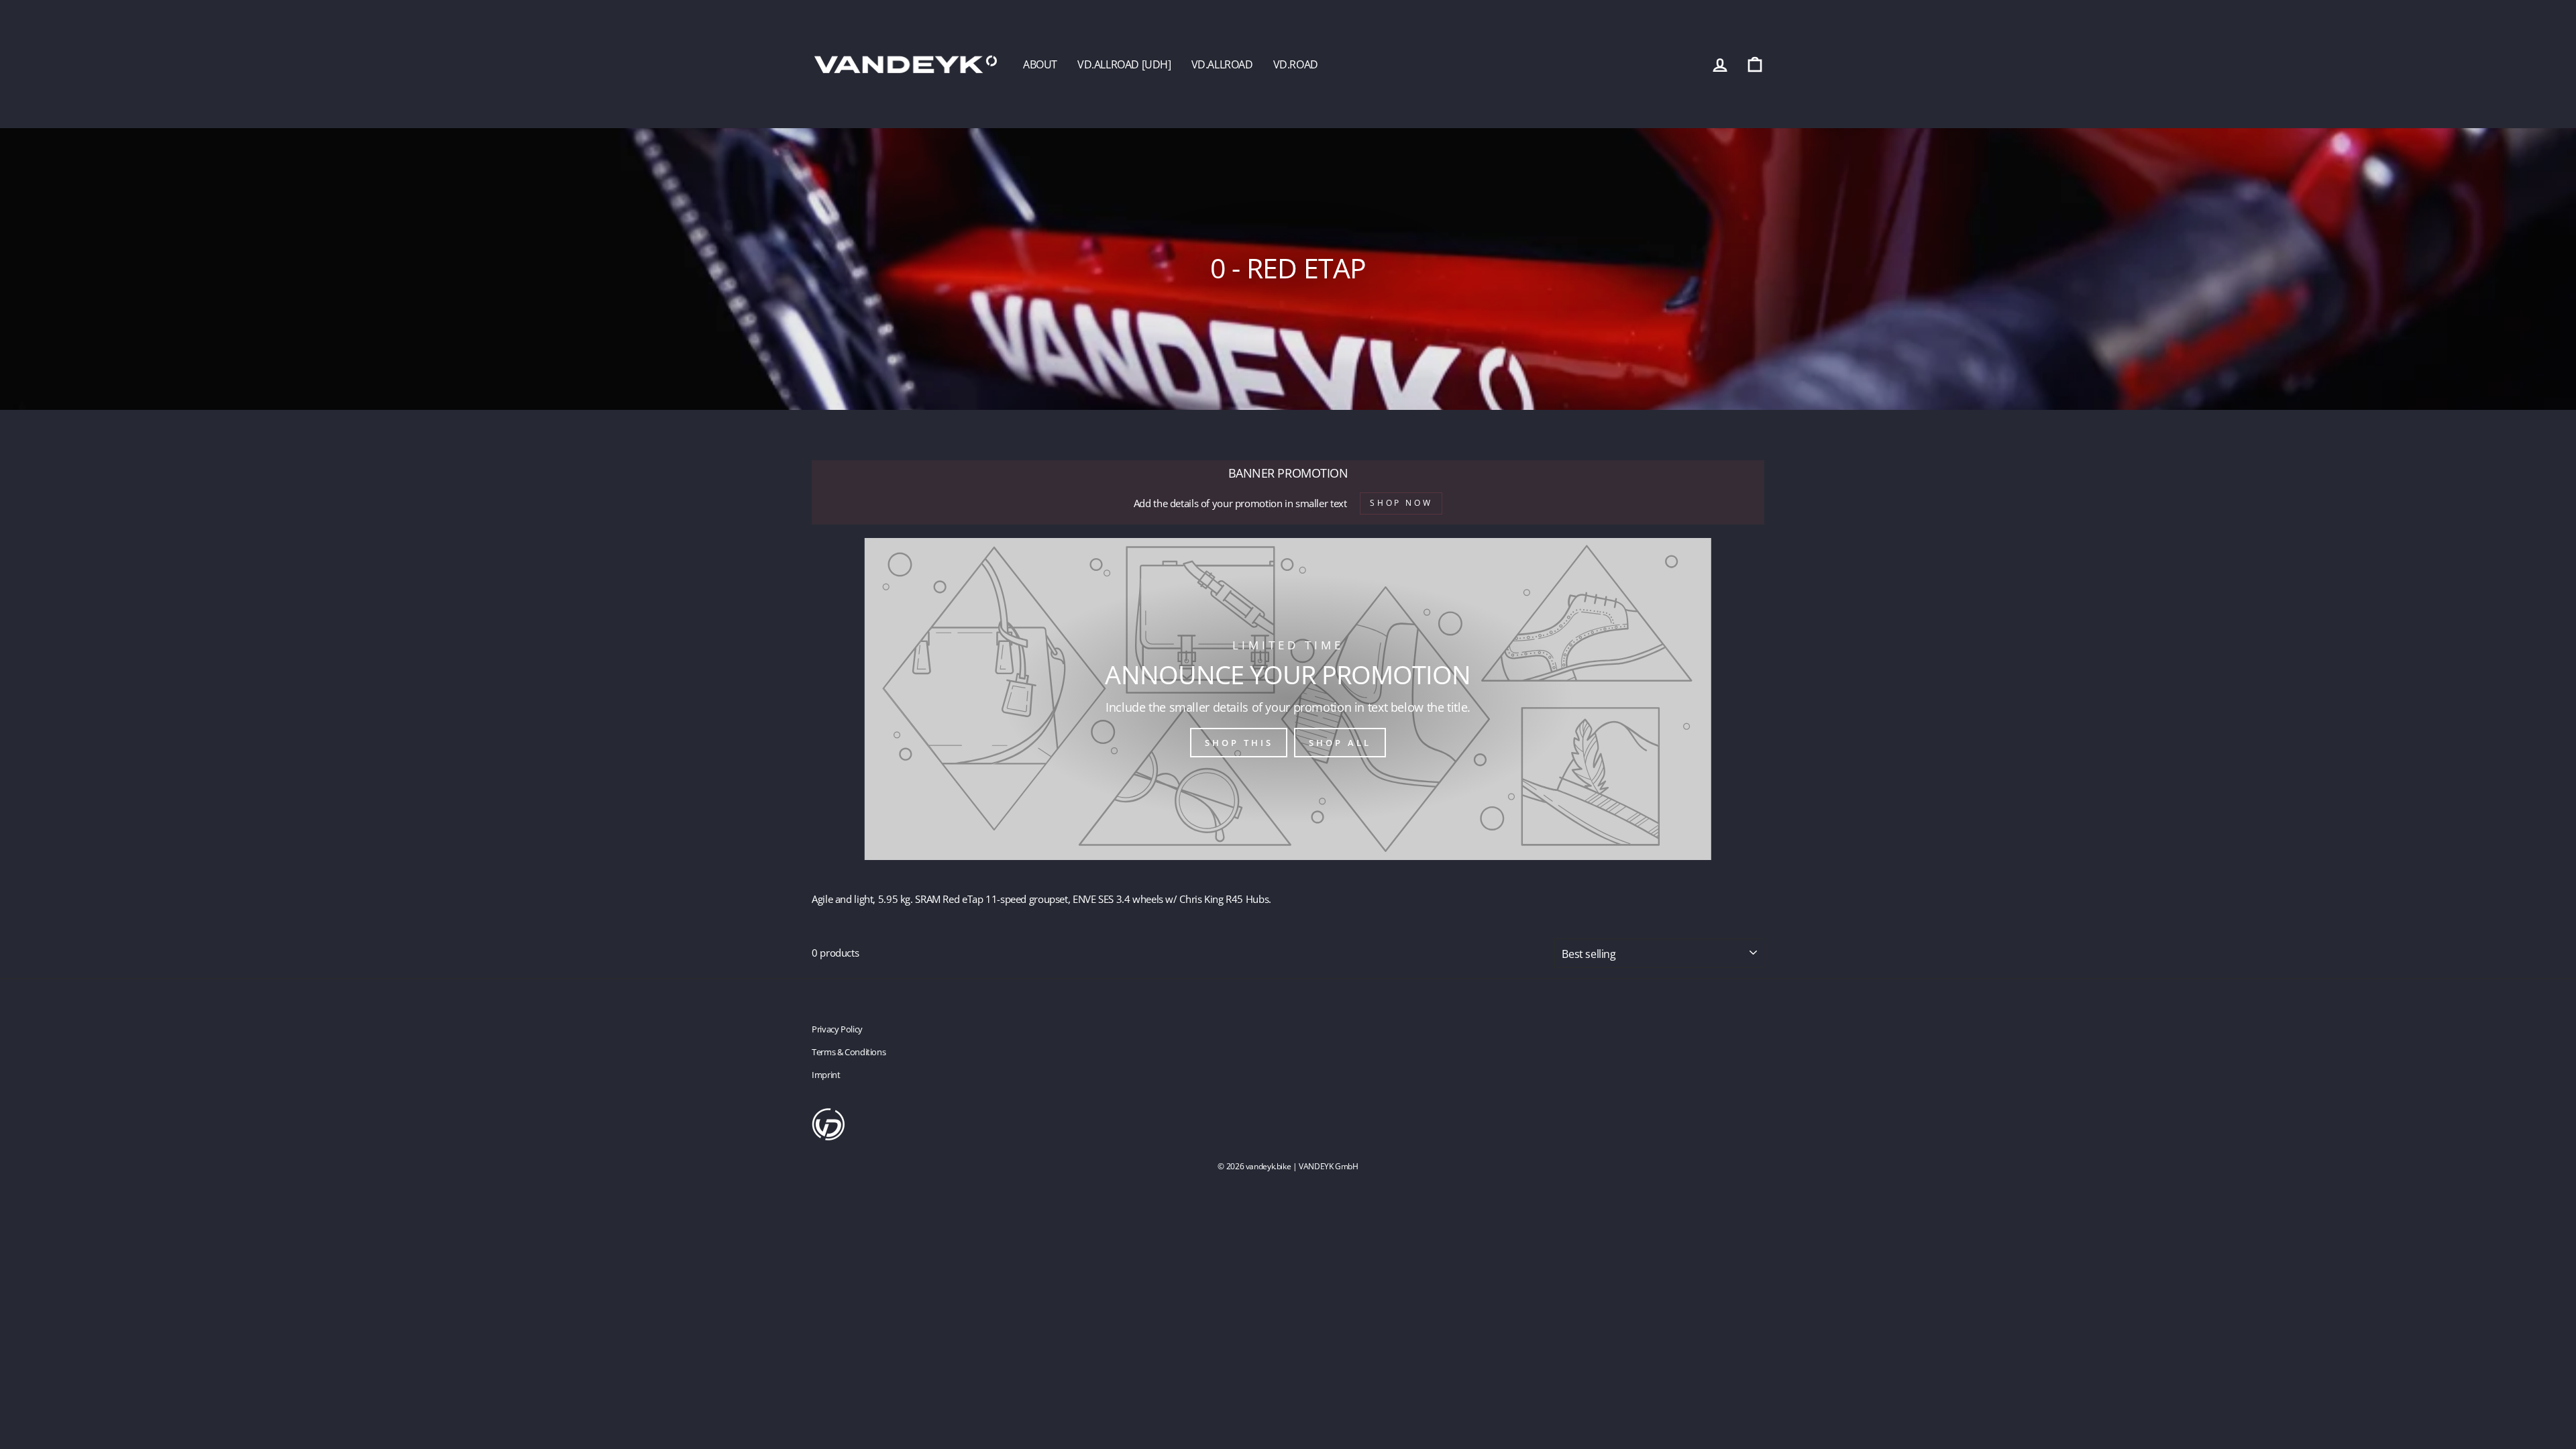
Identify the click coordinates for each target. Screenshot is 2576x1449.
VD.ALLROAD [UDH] (1124, 64)
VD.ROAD (1296, 64)
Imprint (826, 1075)
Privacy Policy (837, 1029)
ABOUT (1040, 64)
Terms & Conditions (849, 1052)
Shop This (1239, 743)
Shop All (1340, 743)
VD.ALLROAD (1222, 64)
